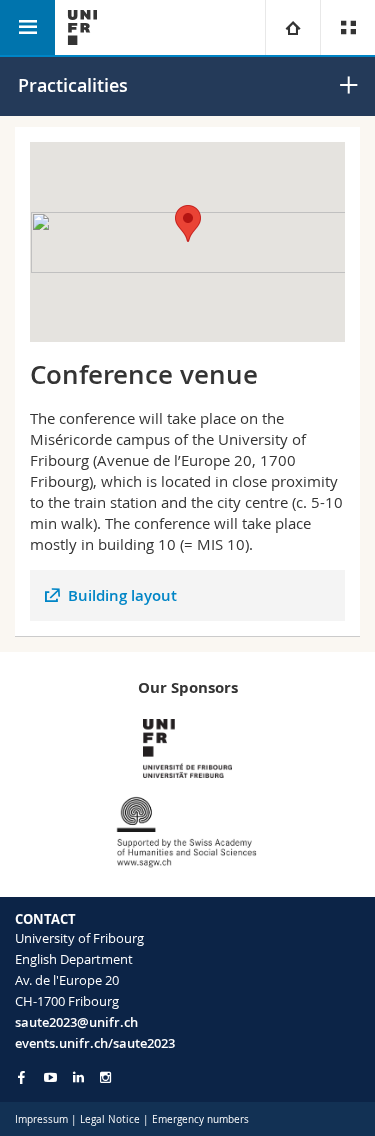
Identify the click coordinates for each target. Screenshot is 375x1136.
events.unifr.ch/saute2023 (95, 1043)
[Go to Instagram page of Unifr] (105, 1077)
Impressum (41, 1119)
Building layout (122, 595)
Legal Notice (110, 1119)
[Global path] (292, 27)
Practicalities (73, 85)
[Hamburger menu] (27, 27)
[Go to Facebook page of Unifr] (21, 1077)
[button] (188, 223)
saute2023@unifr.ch (76, 1022)
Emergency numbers (200, 1119)
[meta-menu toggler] (347, 27)
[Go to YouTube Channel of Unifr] (50, 1077)
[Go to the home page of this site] (82, 27)
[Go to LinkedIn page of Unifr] (78, 1077)
